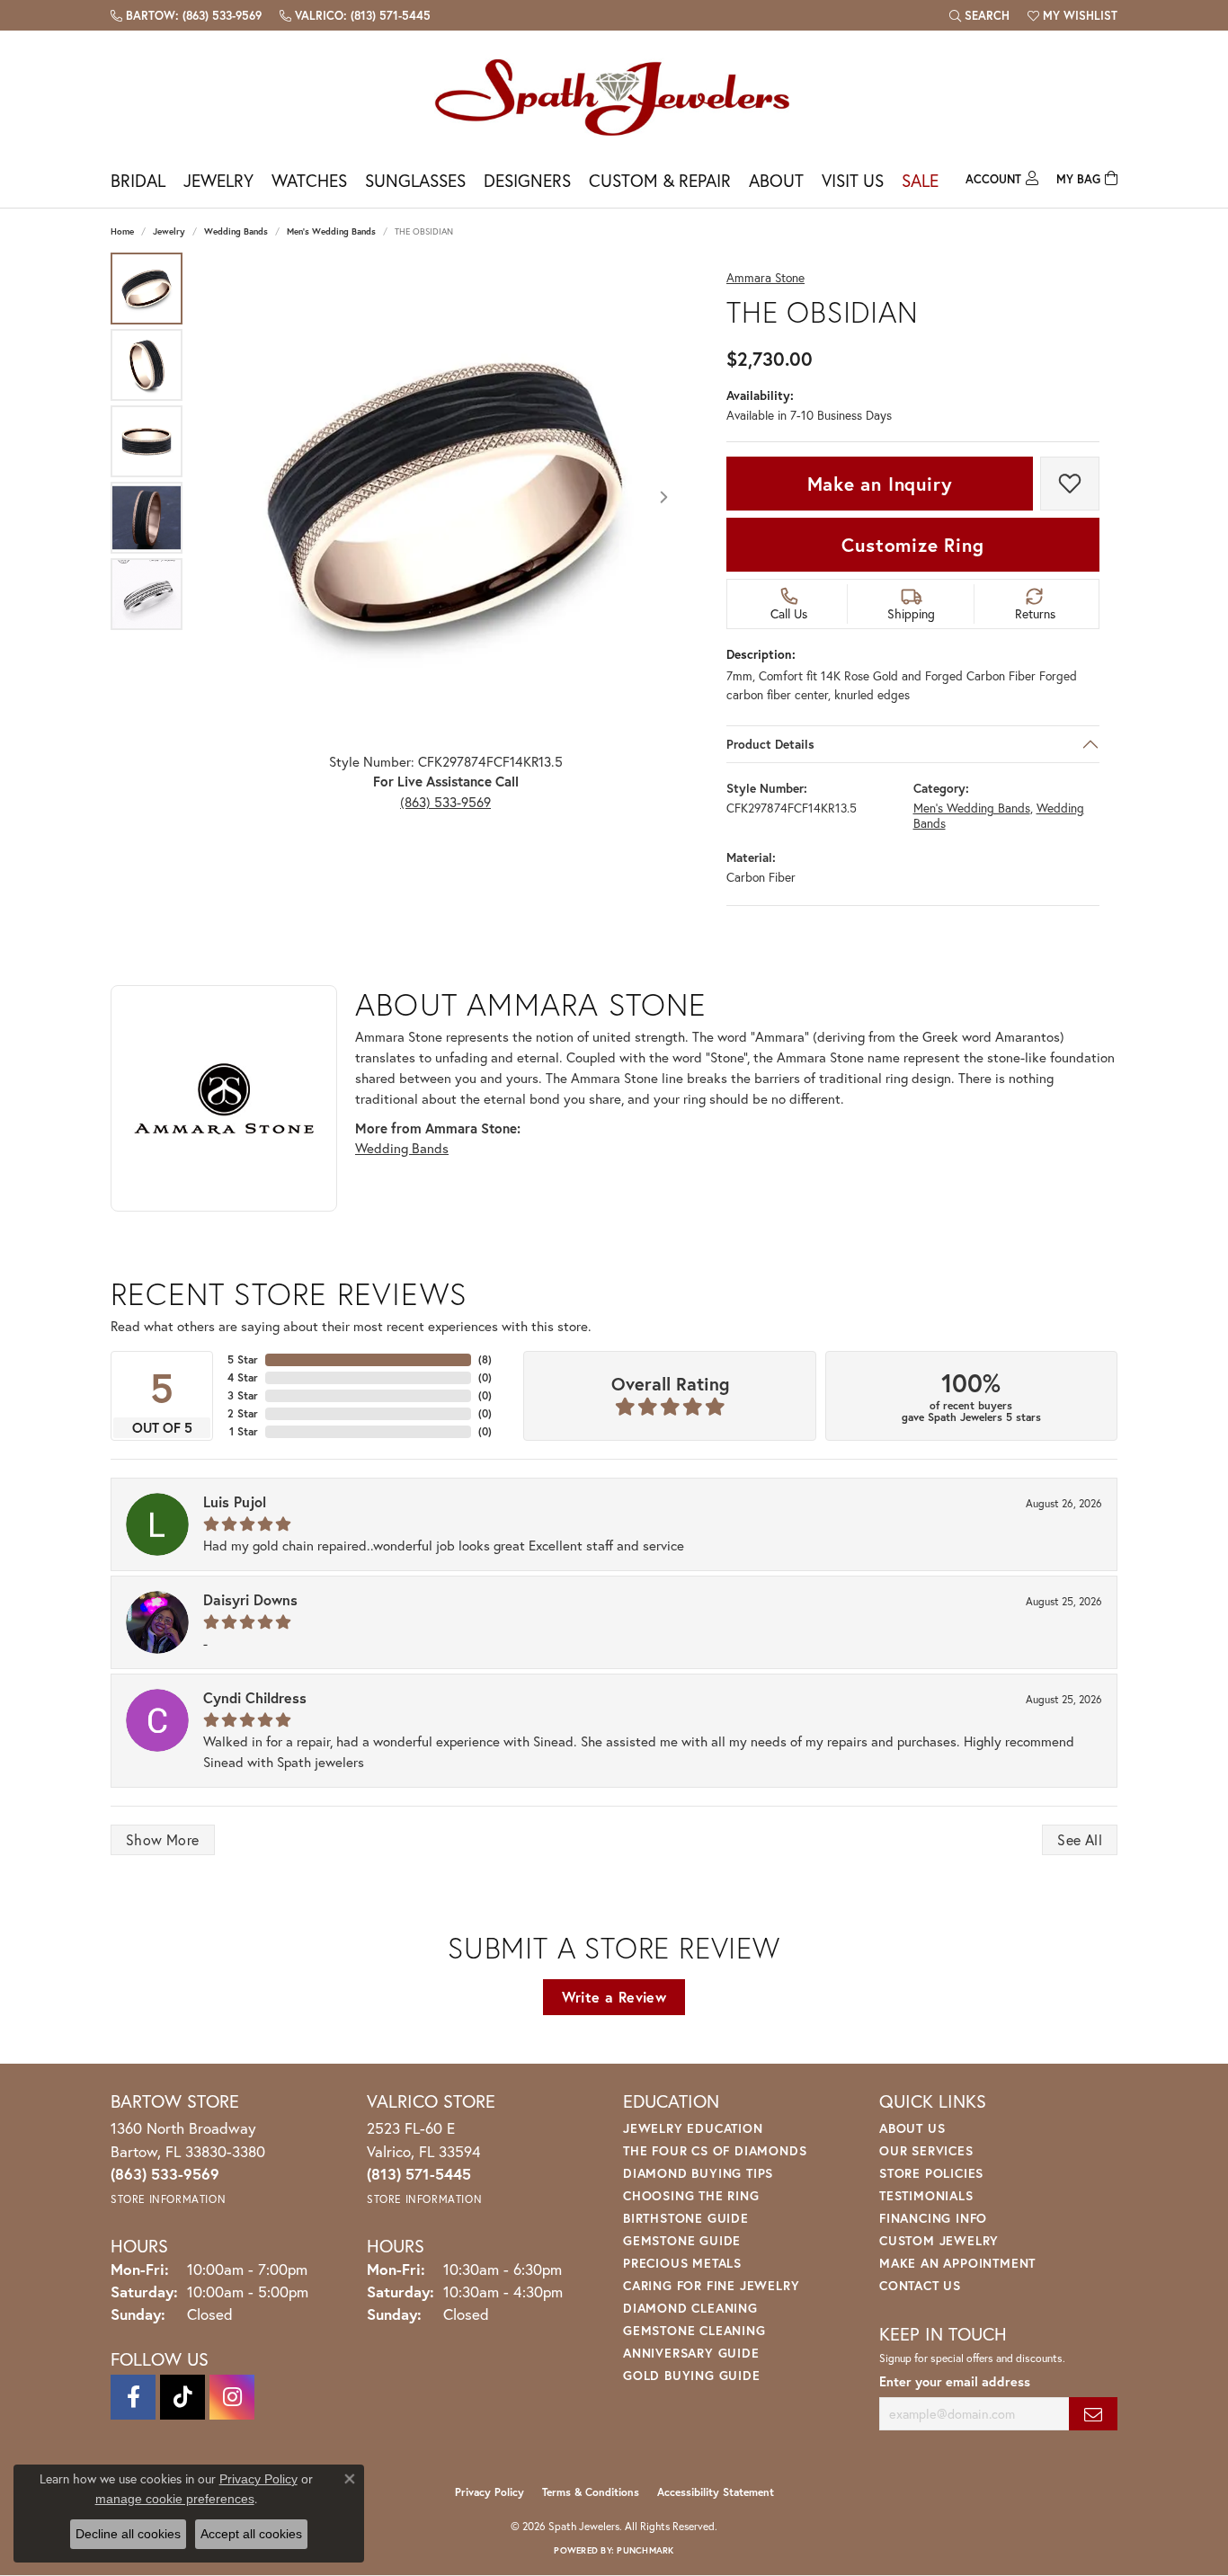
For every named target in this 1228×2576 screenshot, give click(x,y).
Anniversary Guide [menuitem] (691, 2353)
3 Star (243, 1395)
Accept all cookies (251, 2534)
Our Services (926, 2150)
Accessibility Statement (716, 2492)
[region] (445, 497)
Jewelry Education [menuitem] (693, 2128)
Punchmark (645, 2550)
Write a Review (614, 1997)
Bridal (138, 180)
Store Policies (931, 2173)
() (485, 1359)
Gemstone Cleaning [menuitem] (694, 2330)
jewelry (169, 231)
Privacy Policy (489, 2492)
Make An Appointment (957, 2263)
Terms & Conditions (591, 2492)
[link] (186, 15)
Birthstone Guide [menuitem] (686, 2218)
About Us (912, 2128)
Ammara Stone (765, 278)
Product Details (770, 744)
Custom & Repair (660, 180)
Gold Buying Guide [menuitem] (692, 2375)
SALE (920, 180)
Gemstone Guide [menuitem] (682, 2240)
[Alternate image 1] (147, 289)
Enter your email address (955, 2381)
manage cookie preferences (175, 2499)
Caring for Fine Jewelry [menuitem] (711, 2285)
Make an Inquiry (880, 484)
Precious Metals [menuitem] (682, 2263)
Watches (309, 180)
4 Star (243, 1377)
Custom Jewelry (939, 2240)
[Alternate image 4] (147, 518)
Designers (527, 180)
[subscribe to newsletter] (1093, 2414)
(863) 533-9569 (445, 802)
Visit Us (853, 180)
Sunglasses (415, 180)
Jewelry (218, 180)
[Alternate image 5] (147, 594)
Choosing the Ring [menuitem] (691, 2195)
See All (1080, 1839)
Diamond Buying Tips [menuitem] (698, 2173)
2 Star (243, 1413)
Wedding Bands (236, 231)
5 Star (243, 1359)
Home (122, 231)
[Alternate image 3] (147, 441)
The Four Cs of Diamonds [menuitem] (715, 2150)
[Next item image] (663, 497)
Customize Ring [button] (912, 545)
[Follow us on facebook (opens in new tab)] (133, 2397)
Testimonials (926, 2195)
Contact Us (920, 2285)
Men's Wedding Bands (331, 231)
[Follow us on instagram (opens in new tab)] (232, 2397)
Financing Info (933, 2218)
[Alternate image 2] (147, 365)
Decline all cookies (128, 2534)
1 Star (244, 1431)
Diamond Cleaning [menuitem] (690, 2308)
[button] (979, 15)
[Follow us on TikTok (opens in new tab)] (182, 2397)
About (776, 180)
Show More (163, 1839)
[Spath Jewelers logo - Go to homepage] (614, 97)
